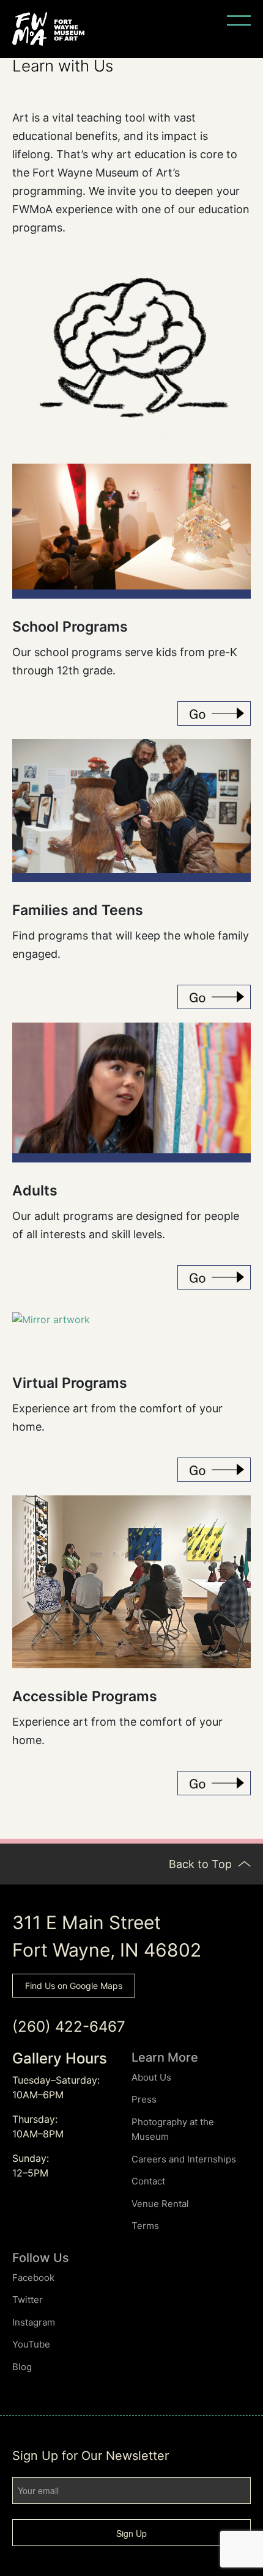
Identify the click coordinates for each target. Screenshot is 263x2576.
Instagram (34, 2322)
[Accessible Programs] (214, 1783)
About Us (151, 2077)
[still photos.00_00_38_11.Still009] (131, 806)
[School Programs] (214, 713)
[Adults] (214, 1277)
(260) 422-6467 (69, 2027)
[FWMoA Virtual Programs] (51, 1334)
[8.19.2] (131, 1582)
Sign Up (131, 2533)
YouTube (31, 2344)
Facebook (33, 2278)
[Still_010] (131, 527)
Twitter (28, 2300)
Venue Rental (160, 2204)
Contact (148, 2181)
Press (144, 2099)
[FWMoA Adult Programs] (131, 1088)
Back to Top (202, 1864)
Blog (22, 2367)
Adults (35, 1191)
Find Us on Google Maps (74, 1986)
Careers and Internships (184, 2159)
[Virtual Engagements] (214, 1470)
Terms (145, 2226)
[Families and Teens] (214, 997)
